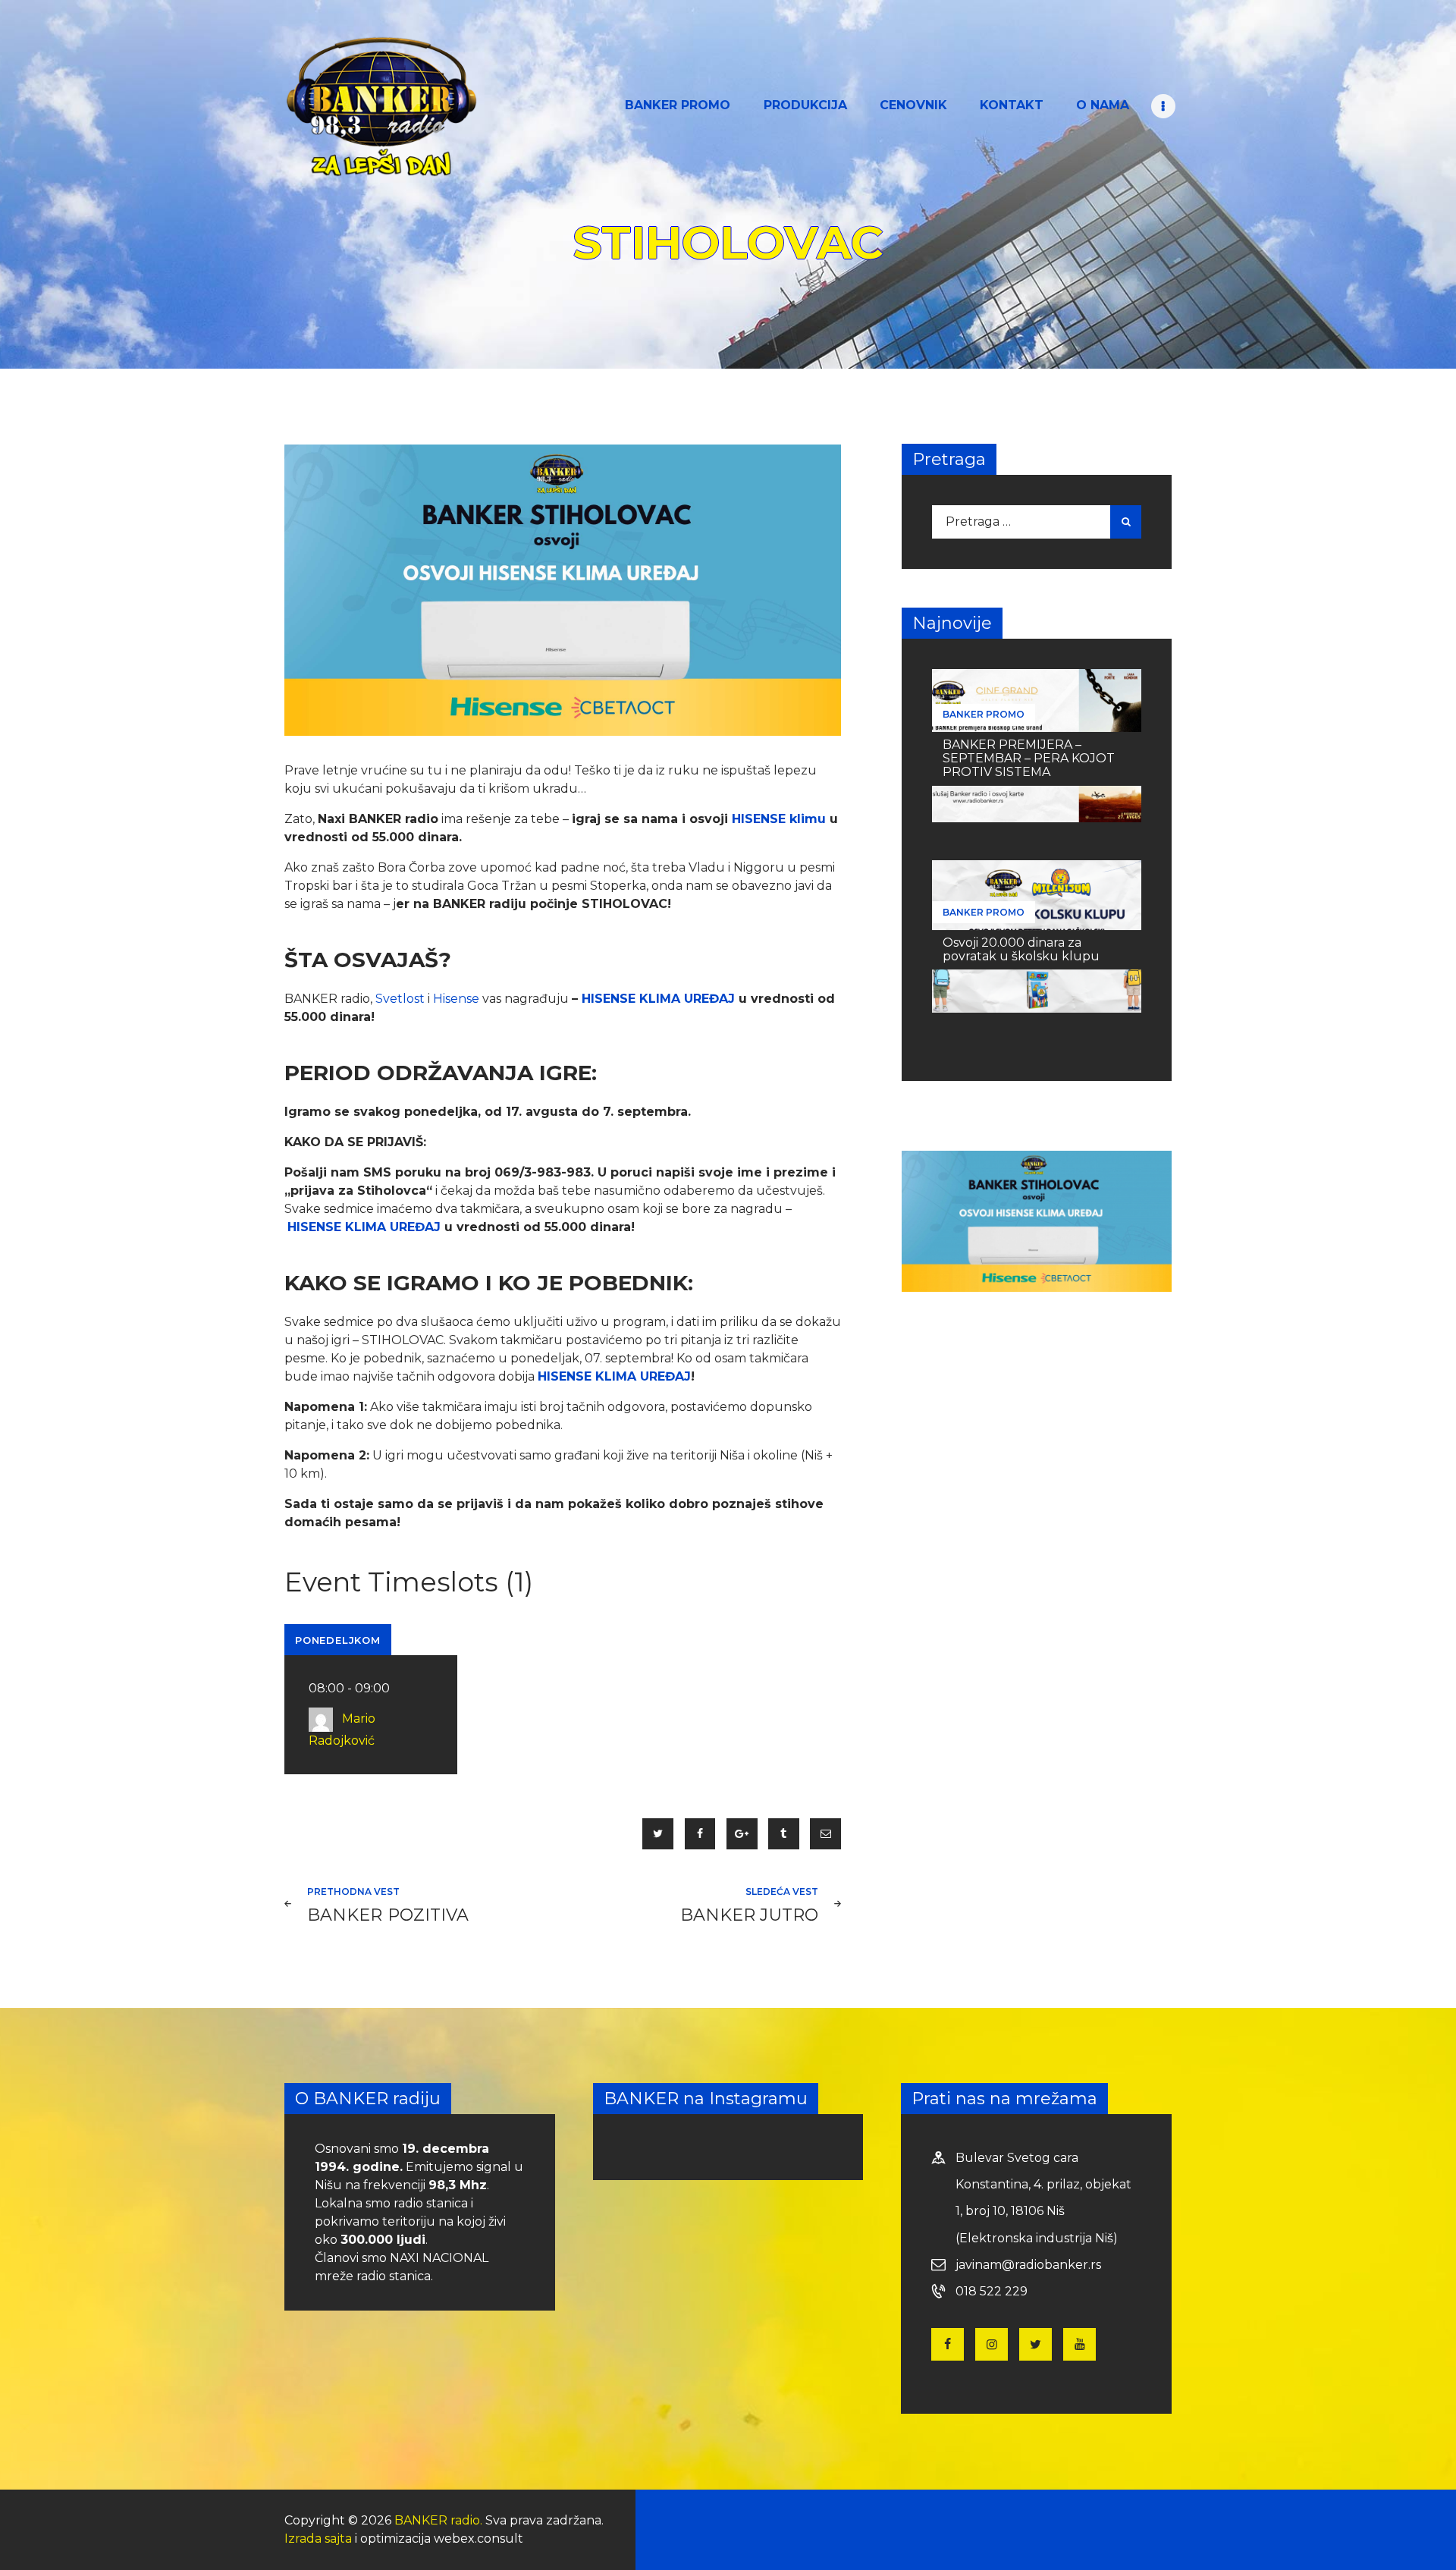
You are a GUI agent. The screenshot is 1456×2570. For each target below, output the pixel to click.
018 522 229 (992, 2291)
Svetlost (400, 999)
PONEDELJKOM (338, 1640)
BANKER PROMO (984, 714)
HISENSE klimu (779, 819)
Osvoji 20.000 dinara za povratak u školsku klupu (1021, 949)
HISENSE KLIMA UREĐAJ (658, 999)
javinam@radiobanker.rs (1028, 2265)
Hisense (458, 999)
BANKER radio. (438, 2520)
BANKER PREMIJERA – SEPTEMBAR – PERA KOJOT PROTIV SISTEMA (1029, 758)
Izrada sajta (318, 2539)
